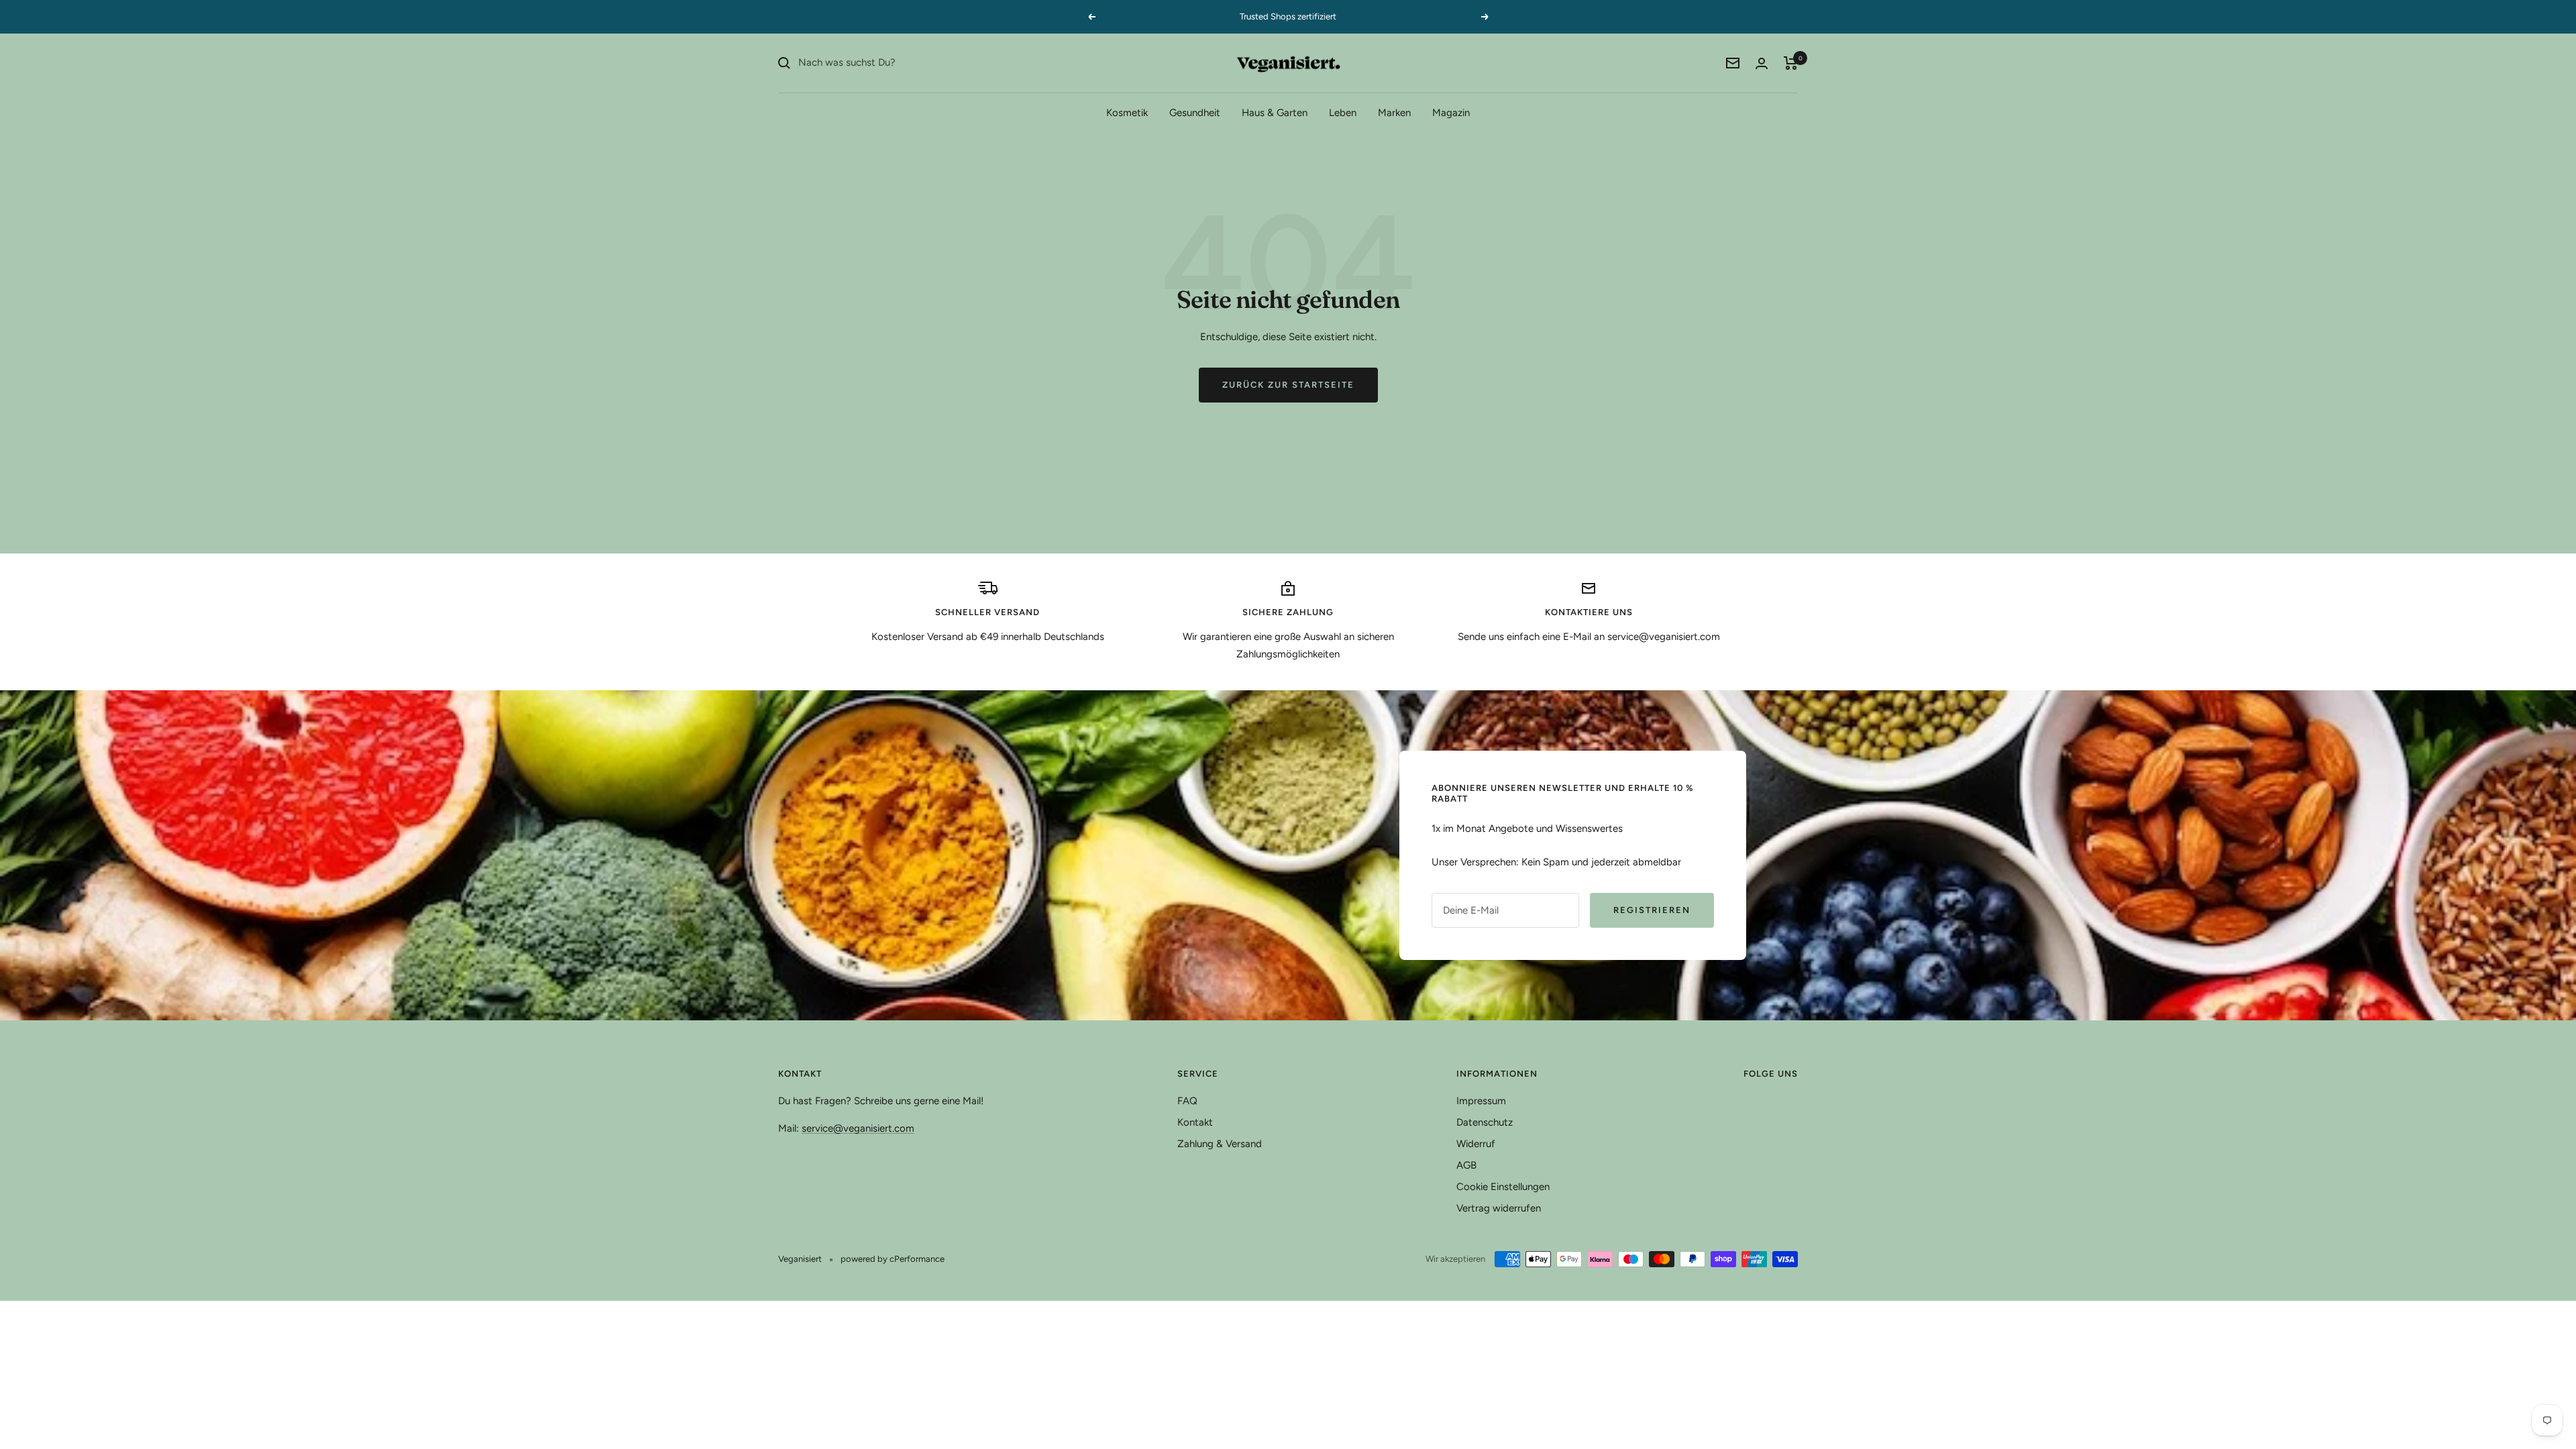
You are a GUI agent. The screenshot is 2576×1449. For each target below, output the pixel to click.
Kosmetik (1127, 113)
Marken (1394, 113)
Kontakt (1195, 1122)
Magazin (1451, 113)
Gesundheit (1195, 113)
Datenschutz (1485, 1122)
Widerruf (1476, 1144)
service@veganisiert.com (858, 1128)
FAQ (1187, 1101)
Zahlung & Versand (1220, 1144)
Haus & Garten (1275, 113)
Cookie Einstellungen (1503, 1187)
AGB (1466, 1165)
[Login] (1762, 63)
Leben (1343, 113)
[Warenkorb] (1791, 63)
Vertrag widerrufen (1499, 1208)
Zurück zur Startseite (1288, 385)
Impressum (1481, 1101)
